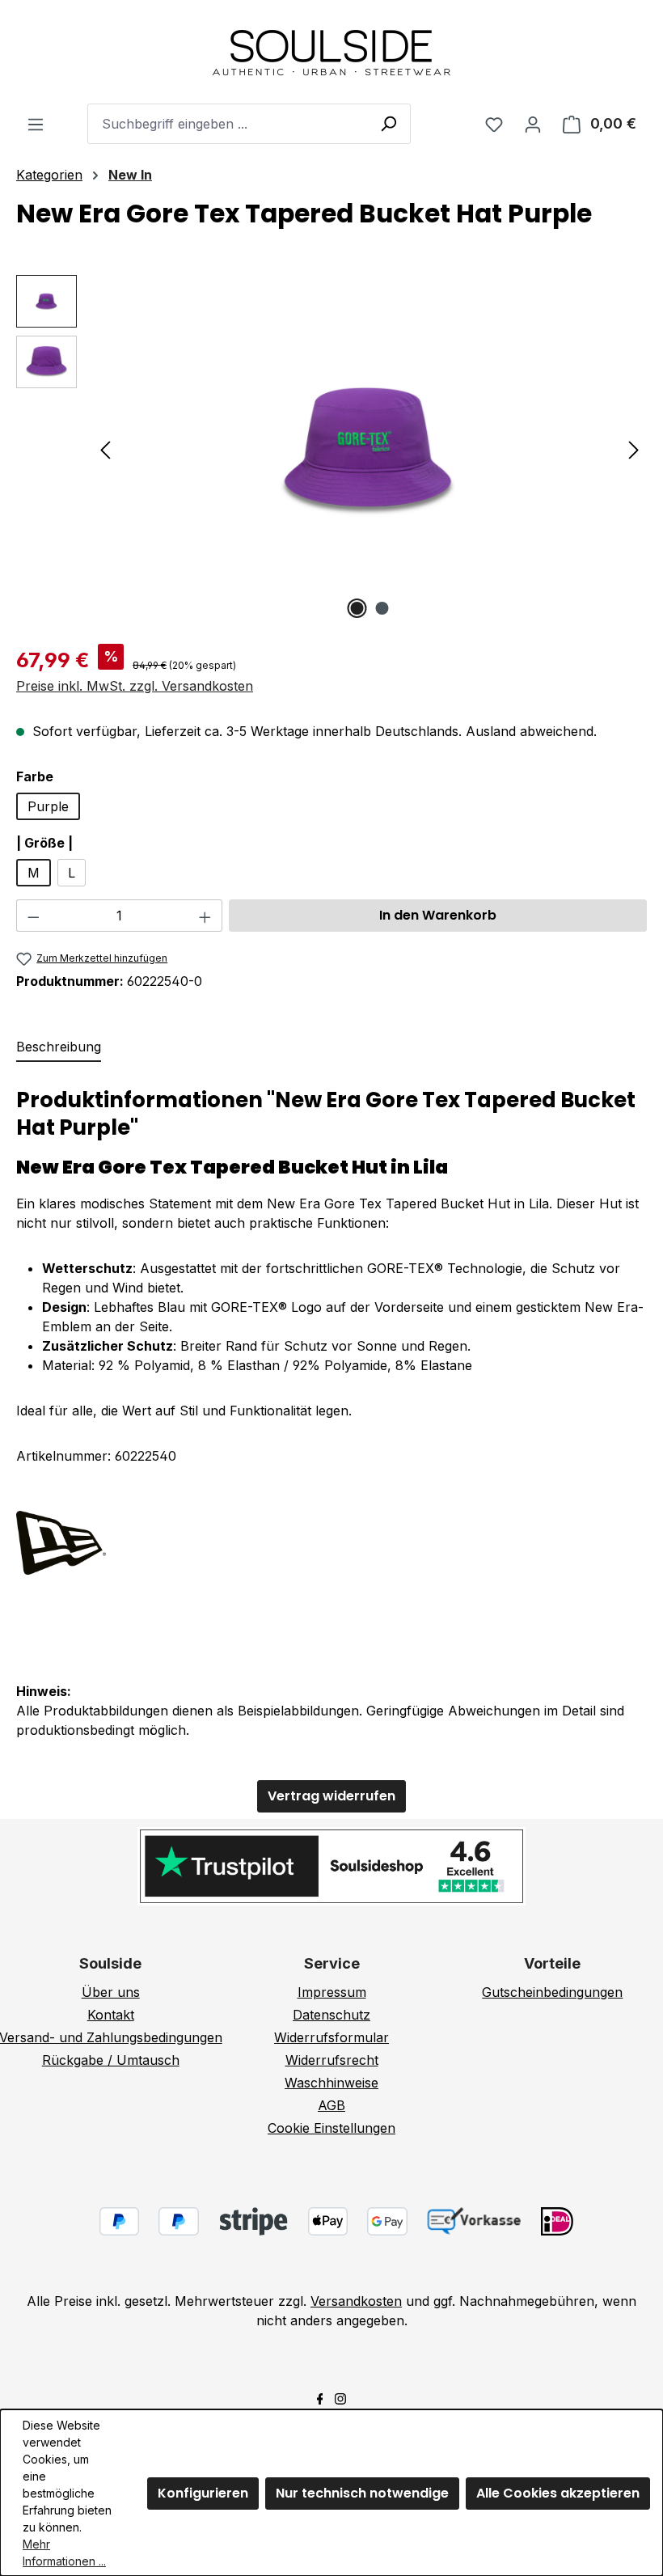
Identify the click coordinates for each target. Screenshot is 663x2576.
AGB (331, 2105)
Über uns (111, 1992)
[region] (331, 449)
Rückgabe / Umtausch (111, 2060)
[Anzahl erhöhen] (205, 916)
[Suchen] (388, 123)
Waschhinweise (331, 2083)
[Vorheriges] (105, 449)
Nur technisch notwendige (362, 2493)
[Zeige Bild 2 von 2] (382, 608)
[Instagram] (340, 2397)
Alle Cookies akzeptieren (558, 2493)
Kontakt (111, 2015)
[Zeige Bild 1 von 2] (357, 608)
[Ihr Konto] (533, 124)
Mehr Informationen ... (64, 2553)
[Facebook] (320, 2397)
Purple (48, 806)
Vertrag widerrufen (331, 1796)
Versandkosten (356, 2301)
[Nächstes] (634, 449)
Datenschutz (331, 2015)
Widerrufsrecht (332, 2060)
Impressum (332, 1992)
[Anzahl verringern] (33, 916)
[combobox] (249, 124)
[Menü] (36, 124)
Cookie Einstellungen (331, 2128)
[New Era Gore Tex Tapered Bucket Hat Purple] (370, 449)
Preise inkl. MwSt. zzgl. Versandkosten (135, 686)
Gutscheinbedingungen (552, 1992)
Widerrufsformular (331, 2037)
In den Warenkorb (438, 915)
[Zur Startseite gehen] (331, 52)
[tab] (59, 1047)
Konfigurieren (203, 2493)
